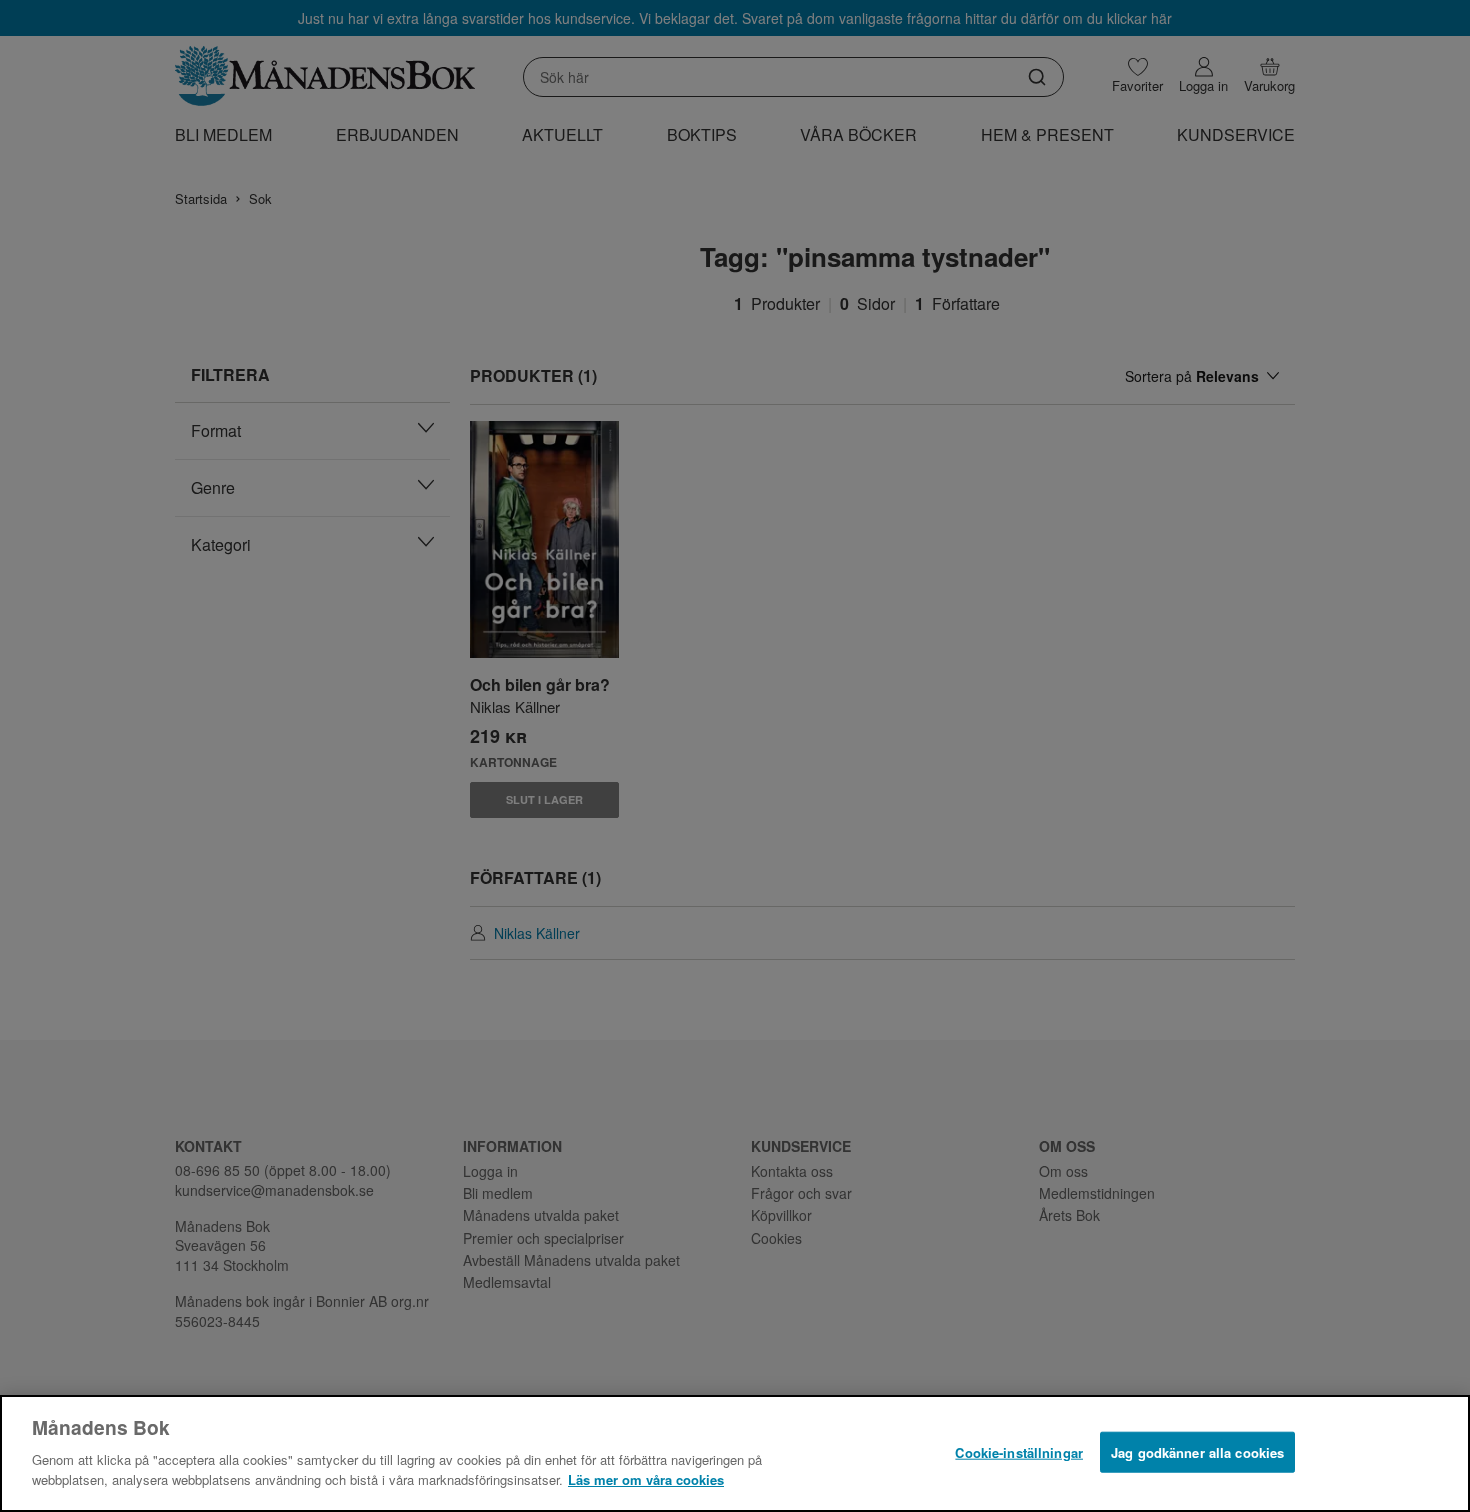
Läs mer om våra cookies (646, 1478)
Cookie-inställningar (1019, 1451)
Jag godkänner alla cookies (1197, 1451)
